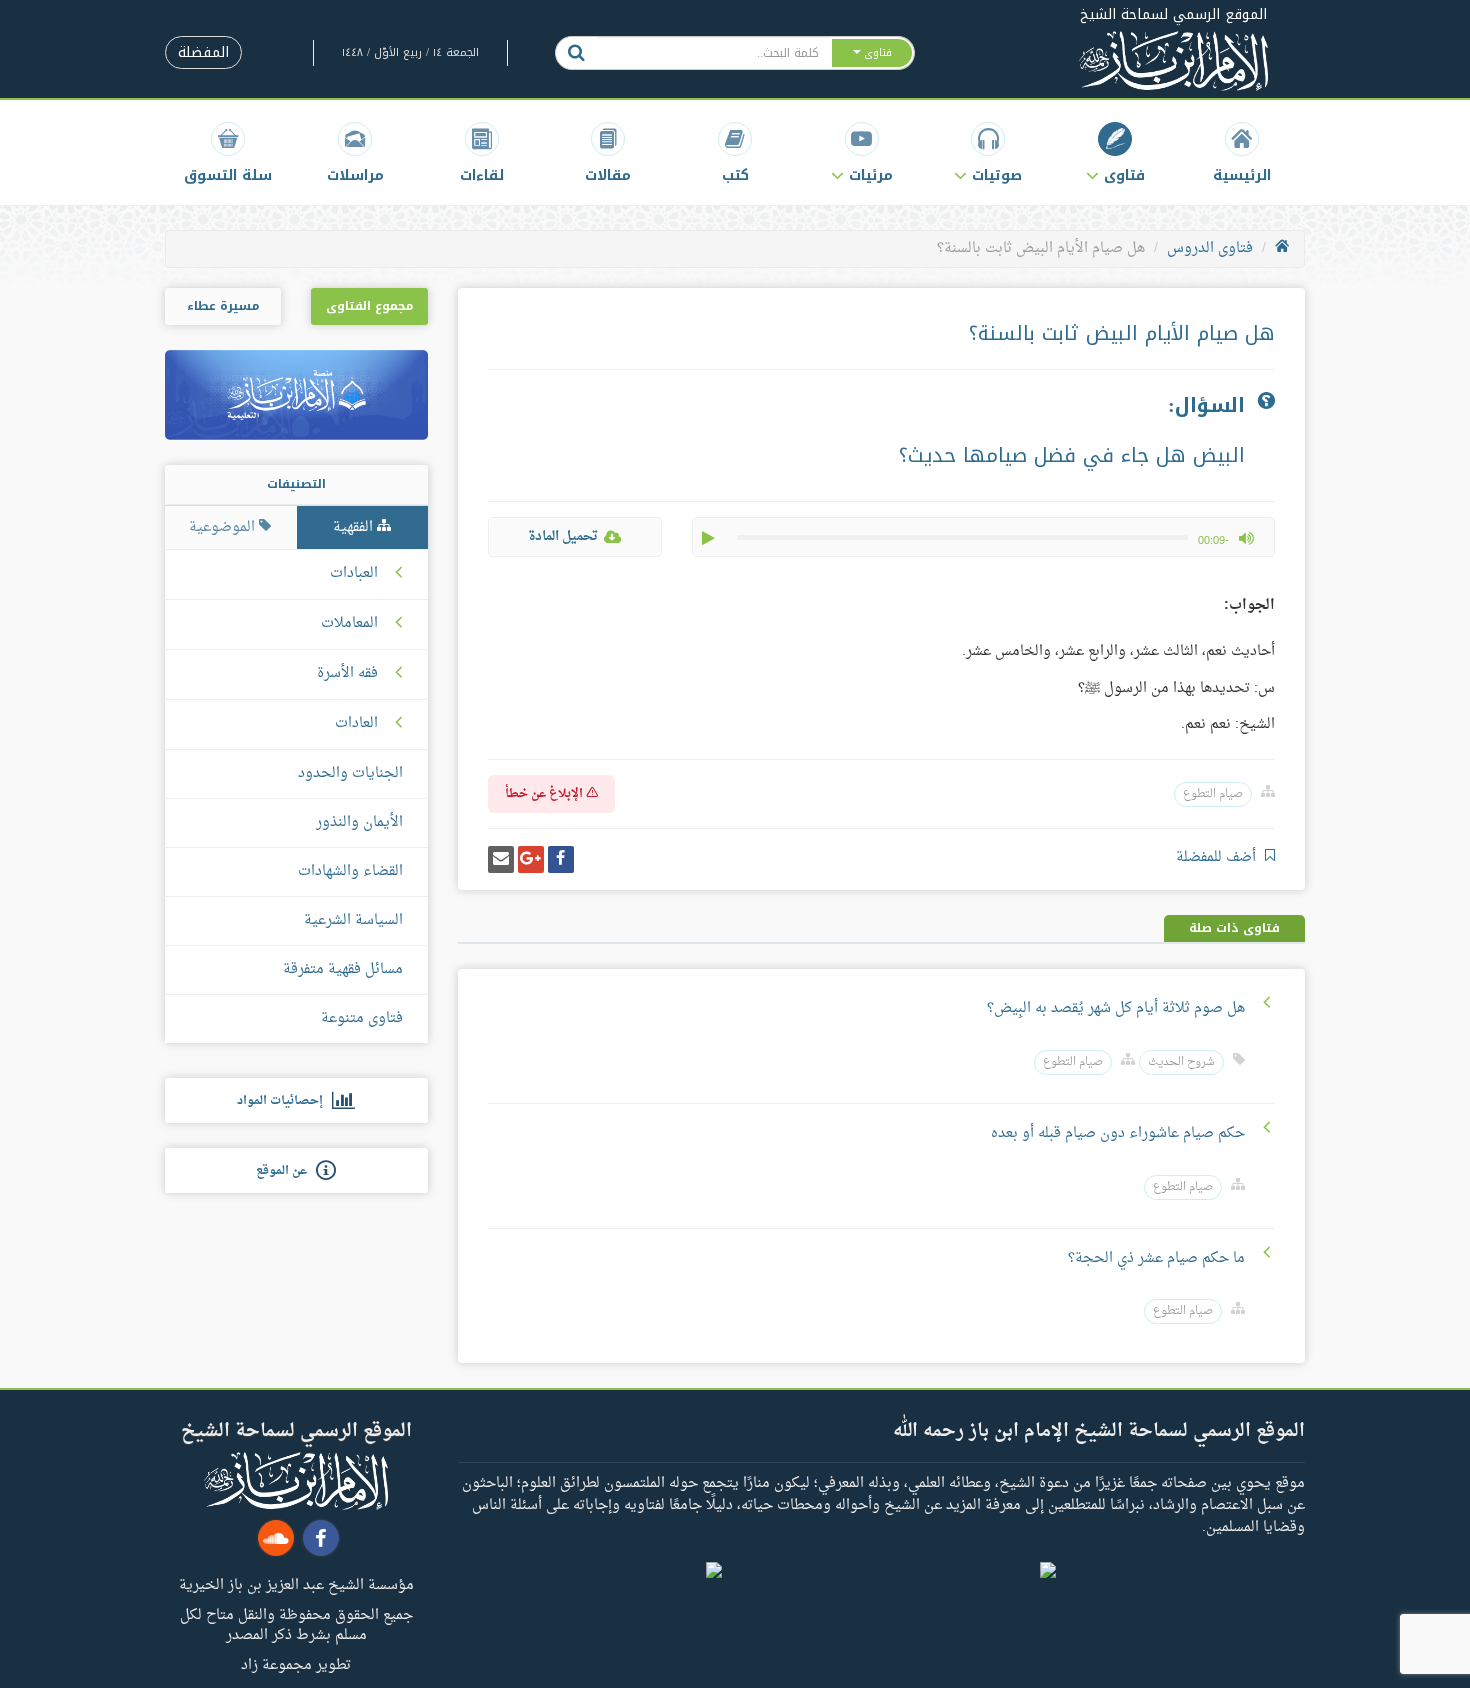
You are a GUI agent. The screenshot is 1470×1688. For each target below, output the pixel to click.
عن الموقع (286, 1171)
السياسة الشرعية (353, 920)
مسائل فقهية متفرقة (343, 969)
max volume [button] (1246, 538)
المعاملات (349, 624)
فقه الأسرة (347, 674)
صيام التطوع (1213, 794)
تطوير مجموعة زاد (296, 1664)
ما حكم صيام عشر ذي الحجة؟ (1156, 1258)
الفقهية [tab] (355, 527)
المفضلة (203, 52)
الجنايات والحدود (350, 773)
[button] (1115, 152)
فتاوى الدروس (1210, 248)
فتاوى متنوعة (362, 1018)
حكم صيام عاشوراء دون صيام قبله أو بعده (1118, 1133)
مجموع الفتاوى (369, 306)
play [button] (710, 538)
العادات (356, 724)
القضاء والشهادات (350, 871)
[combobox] (713, 53)
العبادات (354, 574)
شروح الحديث (1181, 1062)
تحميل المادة (563, 536)
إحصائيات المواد (284, 1101)
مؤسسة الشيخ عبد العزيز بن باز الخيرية (296, 1584)
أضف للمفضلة (1218, 857)
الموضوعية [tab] (224, 527)
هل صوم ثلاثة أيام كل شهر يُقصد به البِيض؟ (1116, 1008)
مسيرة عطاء (223, 306)
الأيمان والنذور (359, 822)
